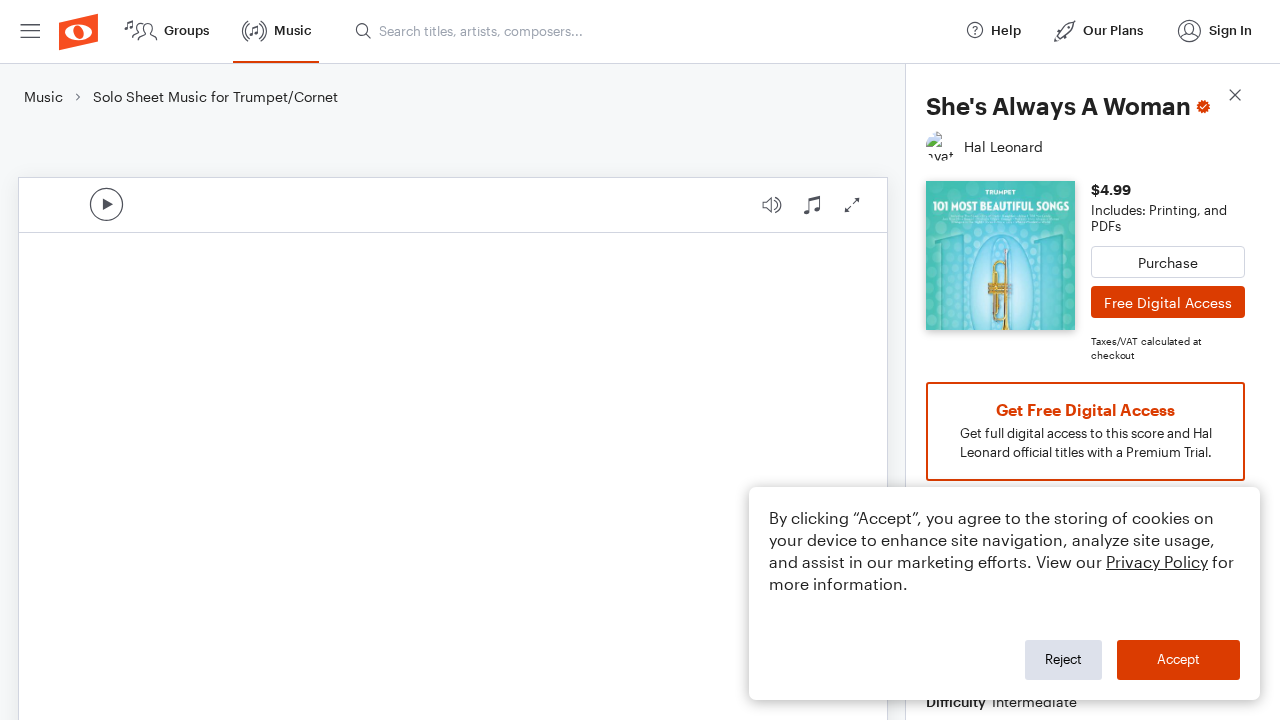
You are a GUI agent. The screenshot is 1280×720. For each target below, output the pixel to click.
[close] (1235, 97)
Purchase (1168, 262)
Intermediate (1034, 701)
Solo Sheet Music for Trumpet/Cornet (215, 96)
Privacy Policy (1157, 561)
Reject (1063, 659)
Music (43, 96)
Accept (1178, 659)
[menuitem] (30, 31)
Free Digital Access (1168, 302)
